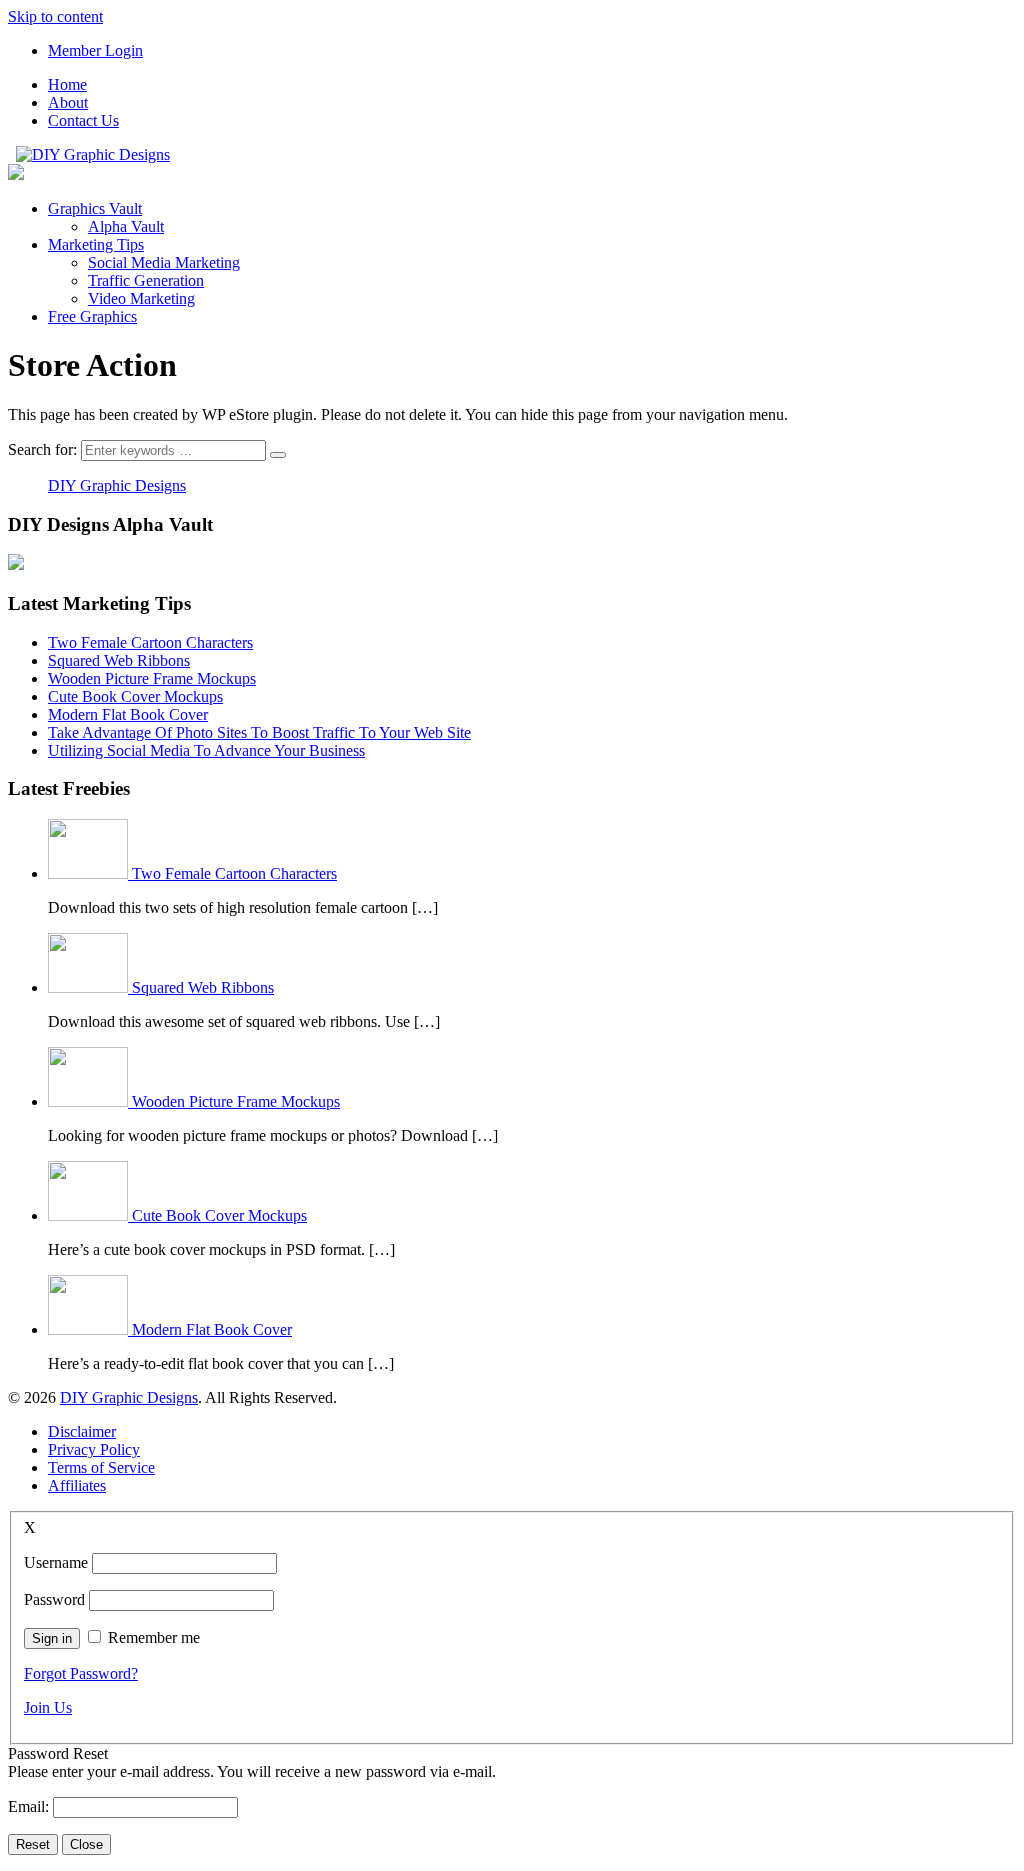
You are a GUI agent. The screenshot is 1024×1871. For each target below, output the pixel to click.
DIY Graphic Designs (117, 485)
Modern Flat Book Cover (128, 714)
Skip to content (55, 16)
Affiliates (77, 1485)
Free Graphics (92, 316)
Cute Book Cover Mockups (135, 696)
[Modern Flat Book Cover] (90, 1329)
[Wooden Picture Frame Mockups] (90, 1101)
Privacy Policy (94, 1449)
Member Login (95, 50)
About (68, 102)
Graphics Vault (95, 208)
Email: (30, 1806)
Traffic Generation (146, 280)
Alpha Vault (126, 226)
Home (67, 84)
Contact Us (83, 120)
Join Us (48, 1707)
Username (56, 1562)
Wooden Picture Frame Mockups (152, 678)
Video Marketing (141, 298)
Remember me (154, 1637)
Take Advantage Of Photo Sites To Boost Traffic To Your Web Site (259, 732)
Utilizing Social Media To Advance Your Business (206, 750)
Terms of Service (101, 1467)
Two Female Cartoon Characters (150, 642)
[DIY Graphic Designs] (93, 154)
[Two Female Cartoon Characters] (90, 873)
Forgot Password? (81, 1673)
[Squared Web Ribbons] (90, 987)
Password (54, 1599)
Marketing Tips (96, 244)
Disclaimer (82, 1431)
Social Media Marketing (164, 262)
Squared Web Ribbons (119, 660)
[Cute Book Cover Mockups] (90, 1215)
